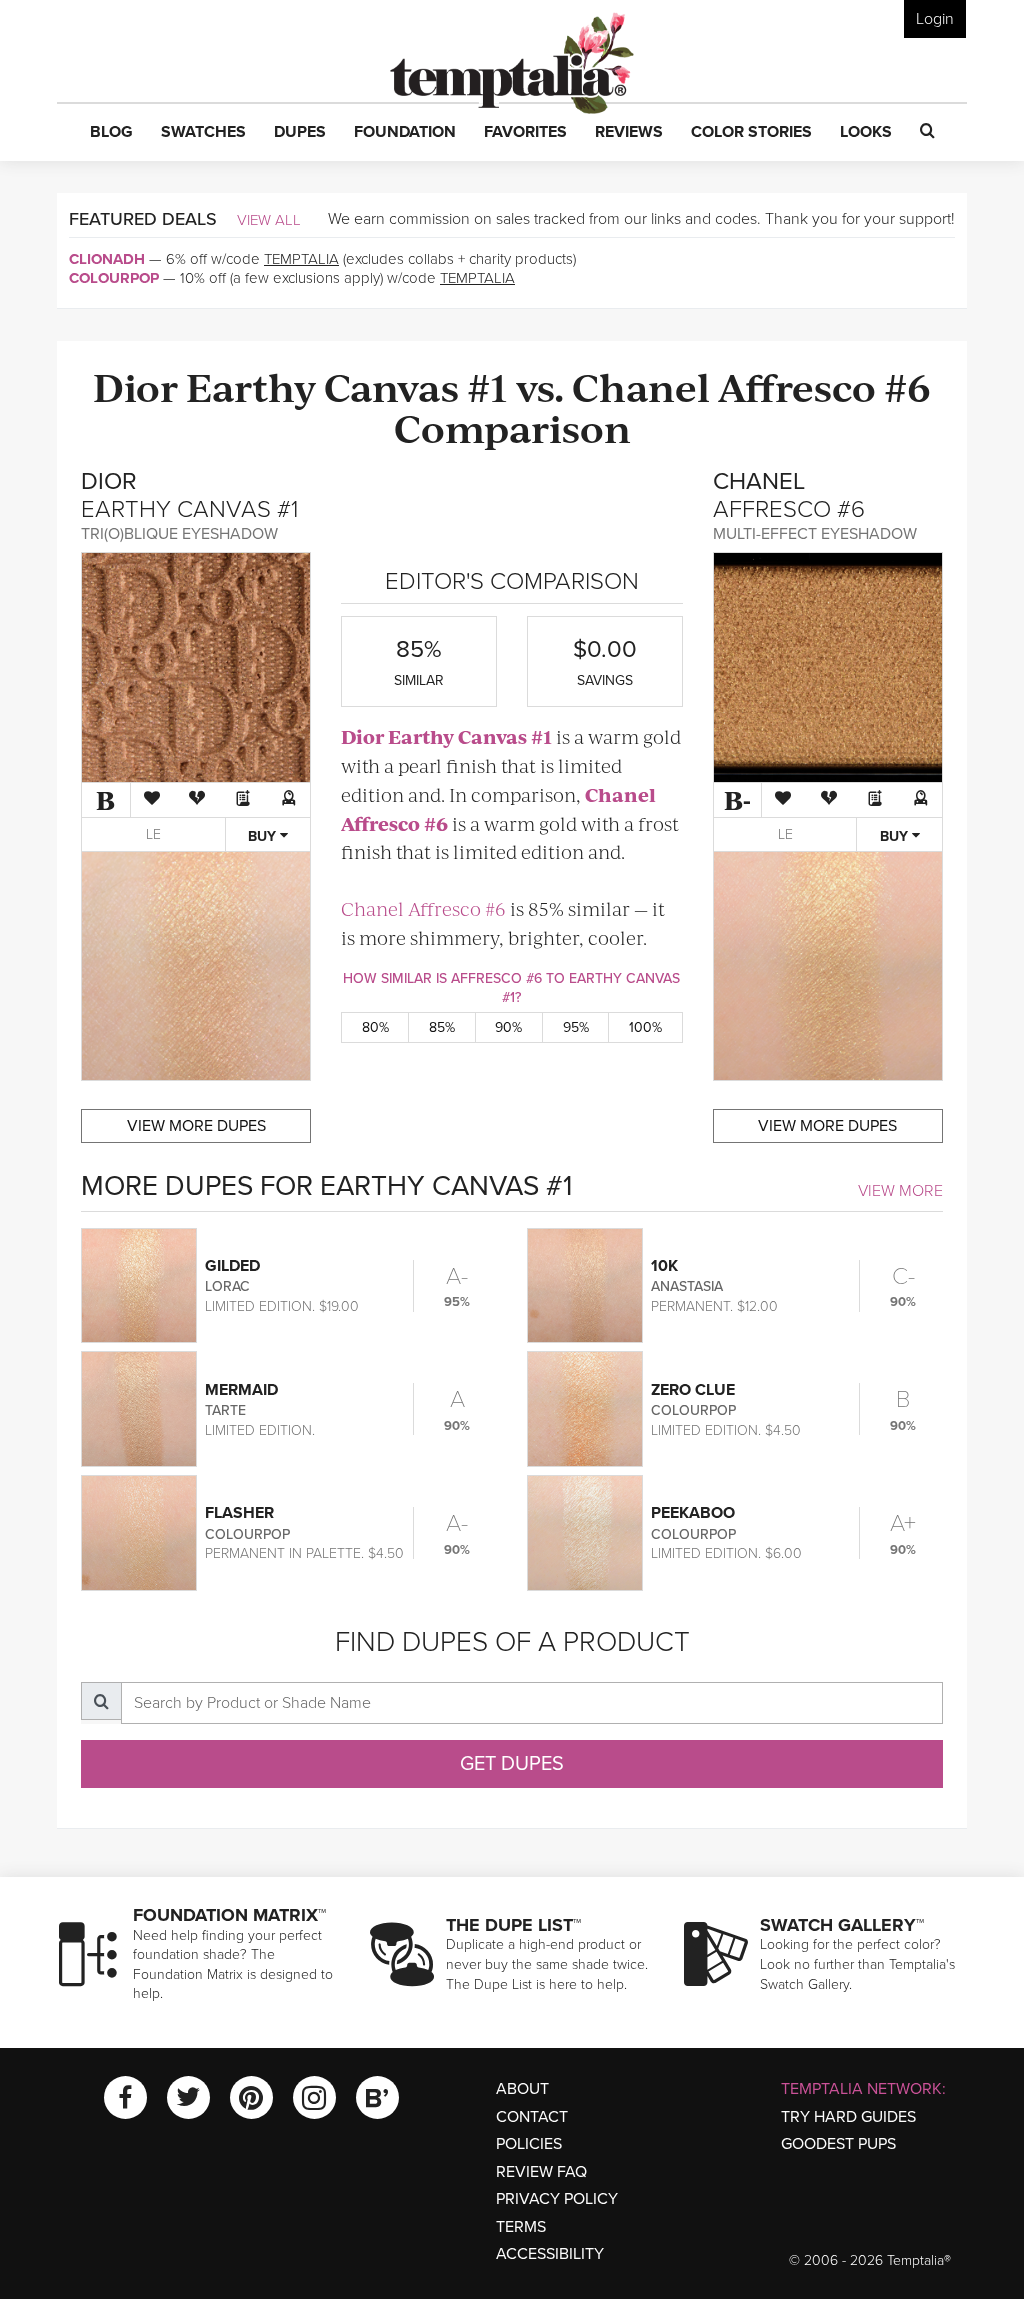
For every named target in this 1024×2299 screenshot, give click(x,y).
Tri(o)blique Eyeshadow (179, 534)
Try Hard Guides (848, 2117)
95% (576, 1027)
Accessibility (550, 2254)
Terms (521, 2227)
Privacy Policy (557, 2199)
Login (935, 19)
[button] (111, 133)
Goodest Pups (838, 2144)
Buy (264, 836)
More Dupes (196, 1126)
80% (375, 1027)
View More (900, 1191)
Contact (532, 2117)
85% (442, 1027)
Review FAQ (541, 2172)
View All (269, 220)
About (522, 2089)
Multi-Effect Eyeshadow (815, 534)
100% (645, 1027)
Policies (529, 2144)
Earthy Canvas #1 (347, 385)
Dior (135, 385)
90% (508, 1027)
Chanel (641, 385)
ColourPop (114, 278)
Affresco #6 (824, 385)
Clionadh (107, 259)
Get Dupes (512, 1764)
